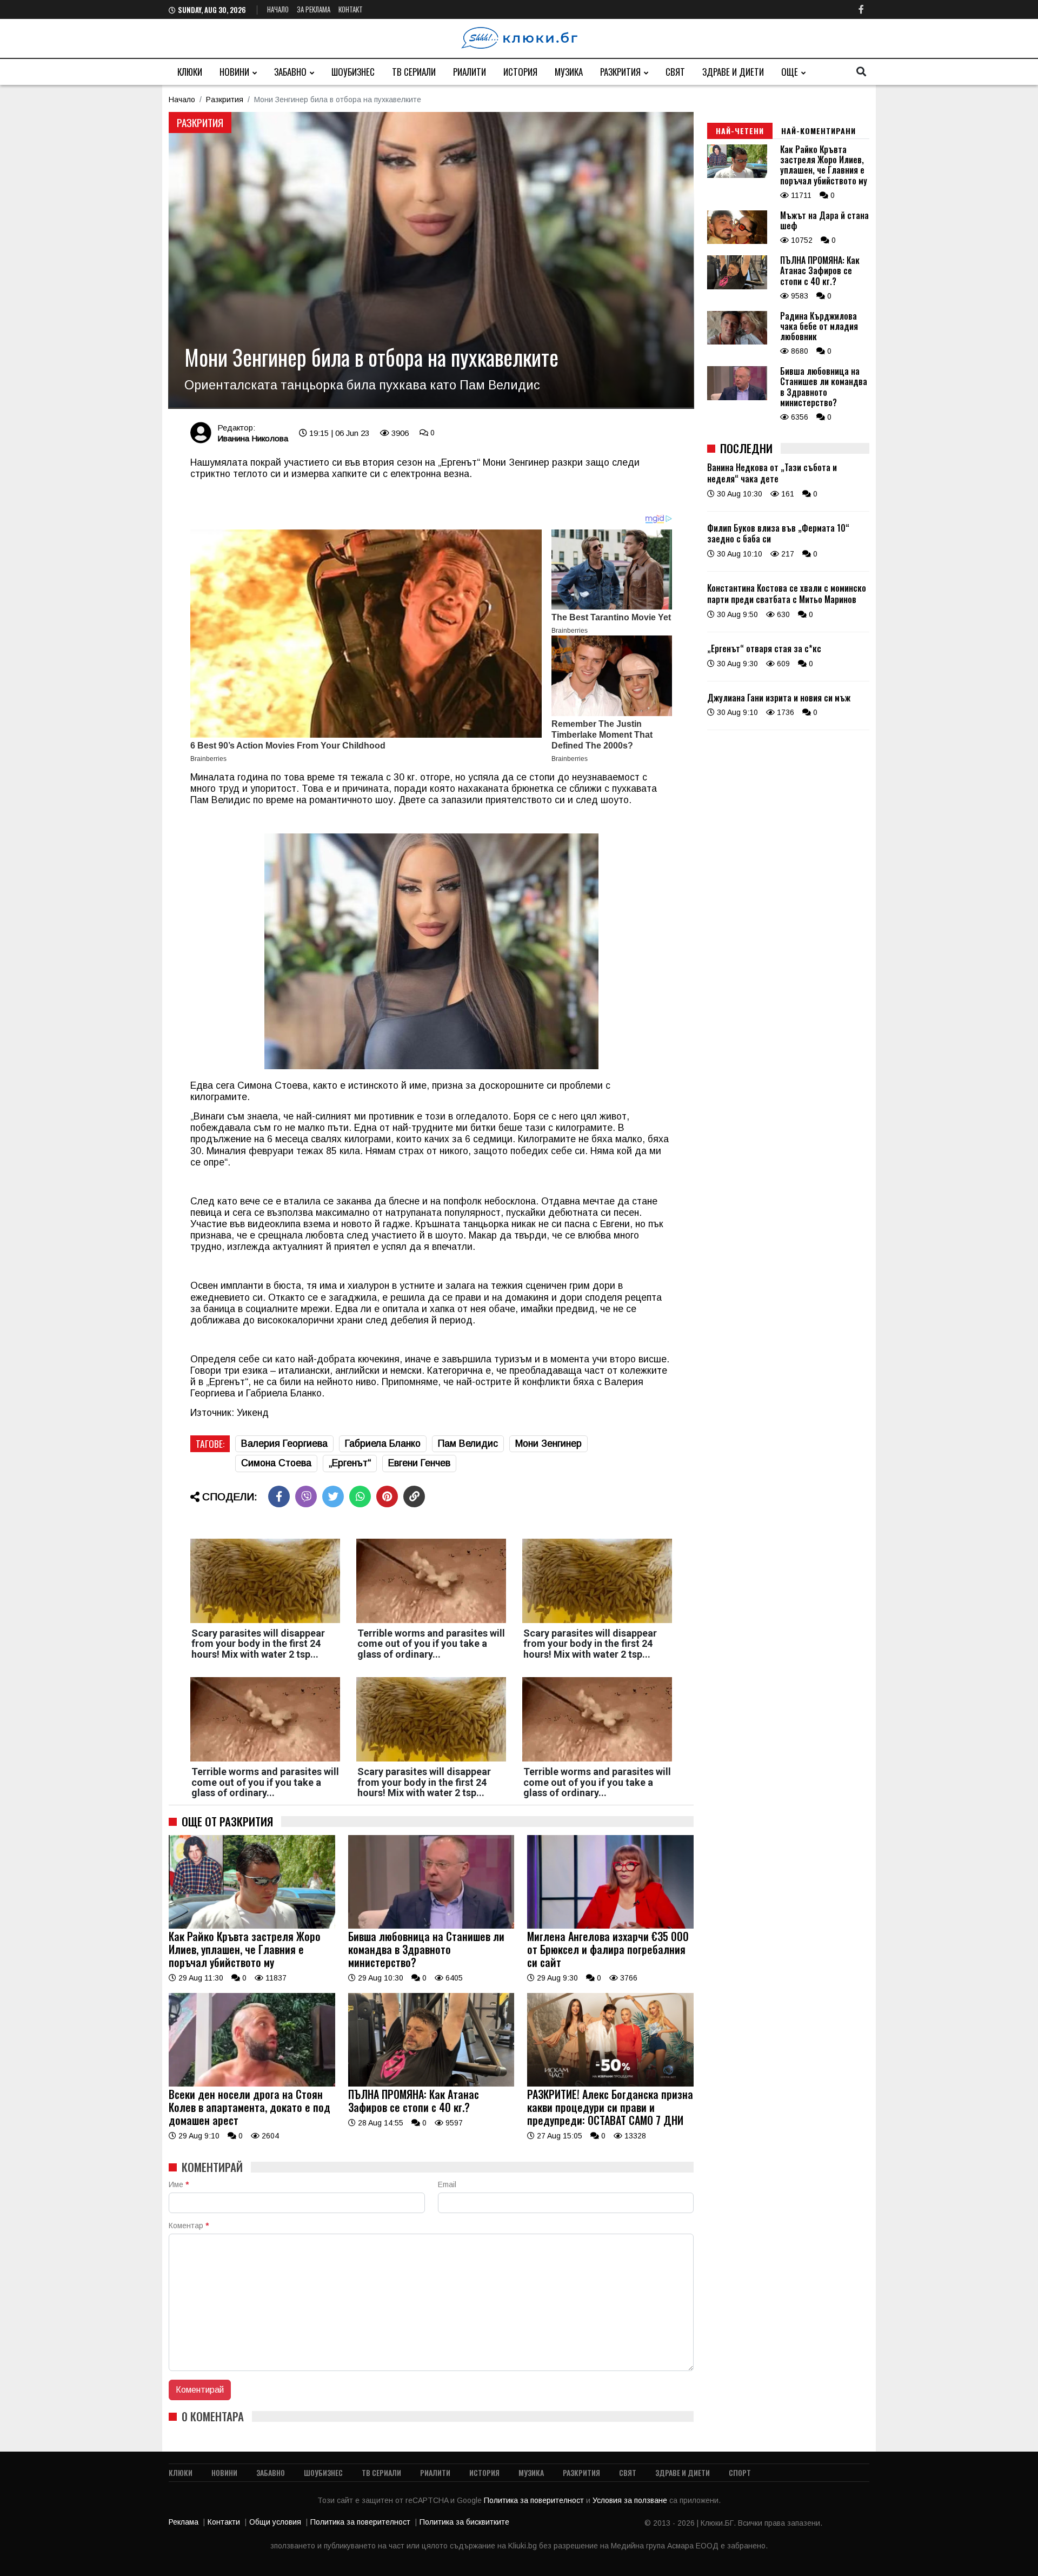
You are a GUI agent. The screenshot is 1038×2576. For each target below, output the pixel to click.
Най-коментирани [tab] (819, 131)
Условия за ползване (631, 2500)
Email (447, 2184)
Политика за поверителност (535, 2500)
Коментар (189, 2226)
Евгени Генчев (419, 1463)
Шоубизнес (353, 72)
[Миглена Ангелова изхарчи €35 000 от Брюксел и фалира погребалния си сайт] (610, 1926)
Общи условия (275, 2522)
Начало (278, 9)
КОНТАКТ (351, 9)
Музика (569, 72)
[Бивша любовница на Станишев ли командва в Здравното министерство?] (431, 1926)
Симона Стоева (276, 1463)
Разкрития (620, 72)
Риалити (470, 72)
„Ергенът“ (350, 1463)
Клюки (190, 72)
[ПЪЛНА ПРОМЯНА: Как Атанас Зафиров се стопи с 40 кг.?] (431, 2084)
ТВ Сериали (414, 72)
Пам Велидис (468, 1443)
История (520, 72)
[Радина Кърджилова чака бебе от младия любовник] (737, 342)
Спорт (740, 2472)
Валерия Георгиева (284, 1443)
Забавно (290, 72)
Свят (675, 72)
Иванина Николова (253, 438)
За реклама (314, 9)
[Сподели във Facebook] (279, 1496)
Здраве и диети (733, 72)
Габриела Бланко (383, 1443)
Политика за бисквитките (464, 2522)
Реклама (184, 2522)
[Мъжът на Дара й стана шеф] (737, 241)
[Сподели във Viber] (306, 1496)
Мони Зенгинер (548, 1443)
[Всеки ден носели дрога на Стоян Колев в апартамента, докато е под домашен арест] (252, 2084)
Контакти (224, 2522)
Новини (234, 72)
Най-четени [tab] (740, 131)
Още (790, 72)
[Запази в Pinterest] (387, 1496)
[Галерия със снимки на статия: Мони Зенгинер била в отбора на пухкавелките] (431, 260)
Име (179, 2184)
